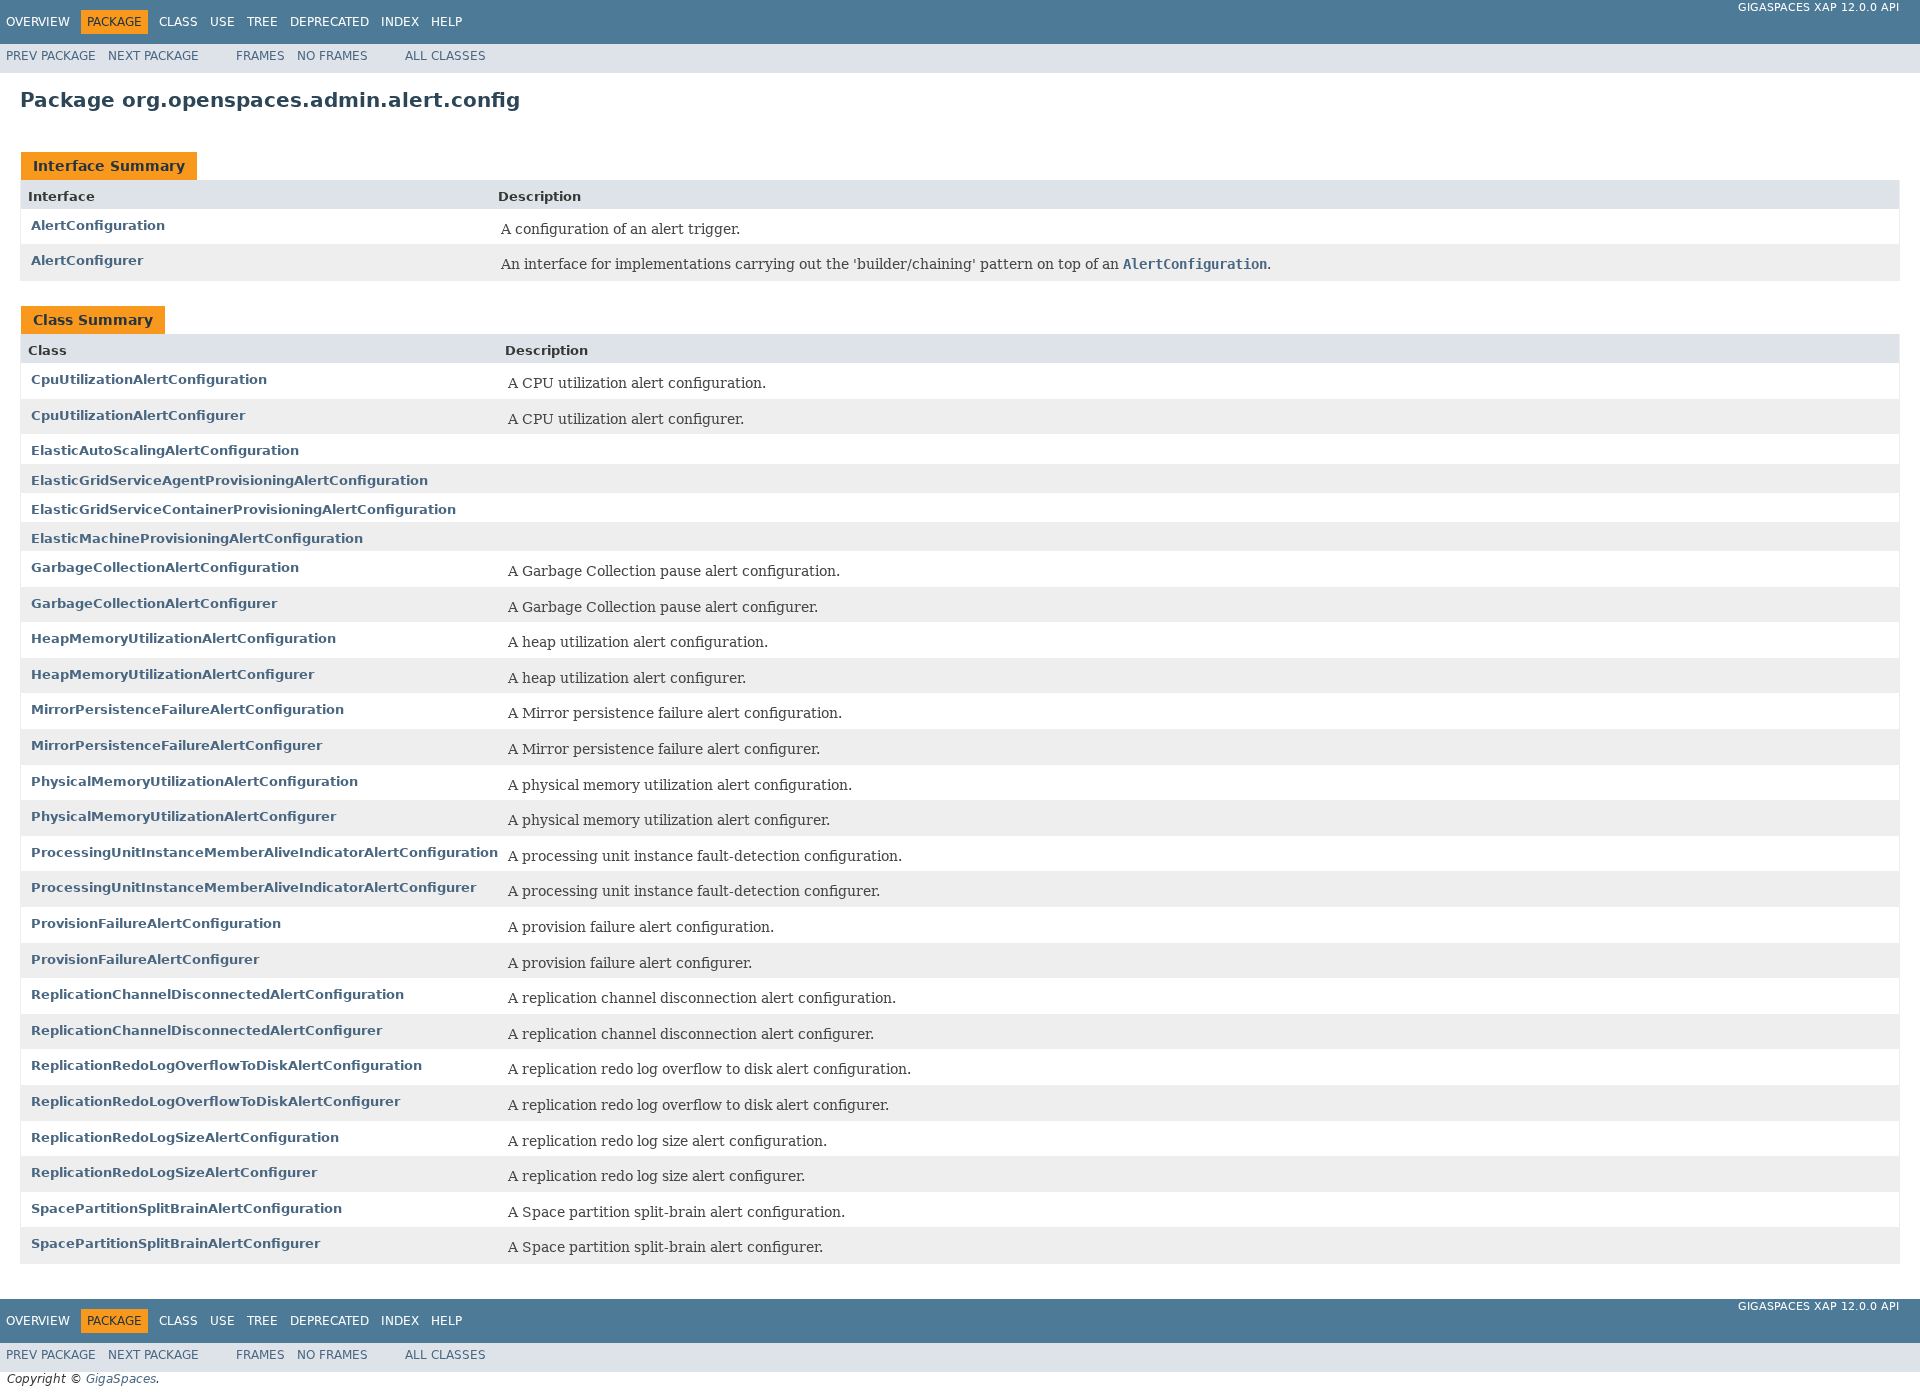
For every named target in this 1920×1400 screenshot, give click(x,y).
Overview (38, 22)
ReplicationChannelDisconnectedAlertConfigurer (206, 1030)
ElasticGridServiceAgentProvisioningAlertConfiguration (229, 480)
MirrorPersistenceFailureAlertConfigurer (176, 745)
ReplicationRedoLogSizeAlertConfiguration (185, 1137)
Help (446, 22)
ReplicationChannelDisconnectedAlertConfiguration (217, 994)
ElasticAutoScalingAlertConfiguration (165, 450)
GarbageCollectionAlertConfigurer (154, 603)
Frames (260, 56)
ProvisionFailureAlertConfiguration (156, 923)
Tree (262, 22)
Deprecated (329, 22)
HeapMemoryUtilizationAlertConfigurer (172, 674)
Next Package (153, 56)
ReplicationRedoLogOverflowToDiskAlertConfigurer (215, 1101)
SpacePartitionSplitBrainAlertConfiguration (186, 1208)
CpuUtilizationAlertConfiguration (149, 379)
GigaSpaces (121, 1379)
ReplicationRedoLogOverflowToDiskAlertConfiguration (226, 1065)
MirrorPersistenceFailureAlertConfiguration (187, 709)
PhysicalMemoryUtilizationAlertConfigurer (183, 816)
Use (222, 22)
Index (400, 22)
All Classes (445, 56)
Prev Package (51, 56)
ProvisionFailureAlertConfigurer (145, 959)
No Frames (332, 56)
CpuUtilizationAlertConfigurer (138, 415)
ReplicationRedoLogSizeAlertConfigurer (174, 1172)
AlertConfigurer (87, 260)
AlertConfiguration (98, 225)
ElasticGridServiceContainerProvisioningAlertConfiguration (243, 509)
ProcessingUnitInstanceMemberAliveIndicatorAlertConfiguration (264, 852)
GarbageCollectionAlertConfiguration (165, 567)
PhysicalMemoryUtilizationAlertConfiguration (194, 781)
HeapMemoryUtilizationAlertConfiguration (183, 638)
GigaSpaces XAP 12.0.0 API (1818, 7)
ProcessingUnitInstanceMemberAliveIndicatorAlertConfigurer (253, 887)
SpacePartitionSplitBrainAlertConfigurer (175, 1243)
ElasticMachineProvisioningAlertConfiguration (197, 538)
